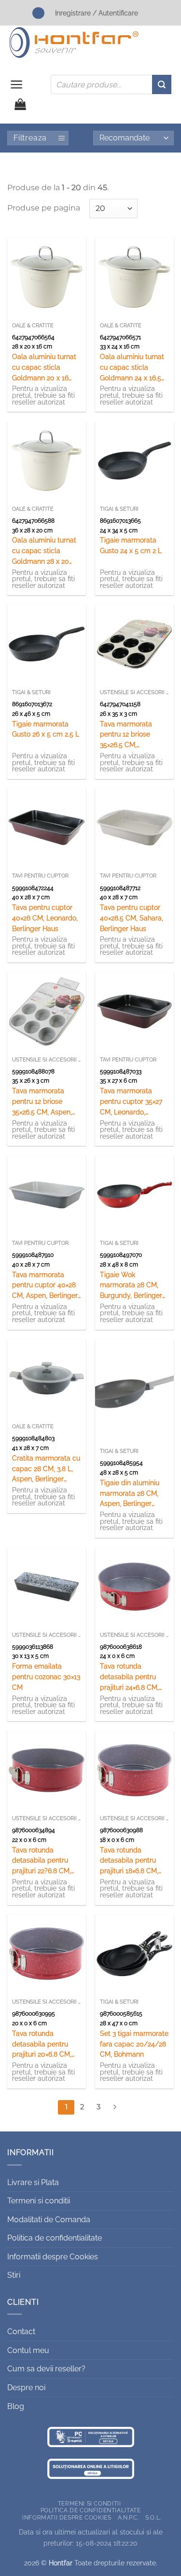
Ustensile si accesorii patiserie (134, 692)
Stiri (14, 2275)
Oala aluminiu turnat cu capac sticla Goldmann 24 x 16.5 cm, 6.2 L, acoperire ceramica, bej (132, 368)
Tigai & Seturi (119, 509)
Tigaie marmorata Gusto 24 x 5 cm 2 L (131, 545)
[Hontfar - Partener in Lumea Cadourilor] (74, 42)
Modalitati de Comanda (49, 2220)
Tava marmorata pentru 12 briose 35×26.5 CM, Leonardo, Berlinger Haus (131, 735)
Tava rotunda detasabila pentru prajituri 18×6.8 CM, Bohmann (129, 1861)
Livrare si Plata (33, 2182)
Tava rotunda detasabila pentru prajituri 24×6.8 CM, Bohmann (129, 1678)
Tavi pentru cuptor (40, 876)
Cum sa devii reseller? (46, 2369)
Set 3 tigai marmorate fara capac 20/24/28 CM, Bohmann (134, 2044)
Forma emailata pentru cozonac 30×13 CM (46, 1677)
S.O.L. (153, 2517)
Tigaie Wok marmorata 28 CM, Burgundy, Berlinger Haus (131, 1286)
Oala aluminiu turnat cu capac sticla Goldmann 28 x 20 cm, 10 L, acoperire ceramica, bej (44, 551)
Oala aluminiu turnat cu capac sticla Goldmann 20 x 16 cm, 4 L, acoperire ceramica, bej (44, 368)
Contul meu (28, 2350)
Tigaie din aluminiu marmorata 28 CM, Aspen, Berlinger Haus (130, 1494)
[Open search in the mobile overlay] (111, 84)
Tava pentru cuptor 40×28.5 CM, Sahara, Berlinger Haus (132, 918)
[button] (17, 84)
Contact (21, 2332)
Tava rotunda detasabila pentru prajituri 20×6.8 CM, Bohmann (42, 2045)
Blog (16, 2406)
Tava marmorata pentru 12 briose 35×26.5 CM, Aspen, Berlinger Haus (42, 1102)
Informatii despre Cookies (53, 2257)
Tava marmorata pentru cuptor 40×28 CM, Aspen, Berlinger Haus (45, 1286)
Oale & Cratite (33, 326)
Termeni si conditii (39, 2201)
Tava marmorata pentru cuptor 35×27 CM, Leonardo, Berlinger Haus (131, 1102)
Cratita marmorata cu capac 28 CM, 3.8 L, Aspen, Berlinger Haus (46, 1469)
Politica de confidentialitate (55, 2238)
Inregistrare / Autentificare (97, 13)
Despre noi (26, 2388)
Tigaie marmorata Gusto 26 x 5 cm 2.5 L (46, 729)
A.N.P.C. (128, 2517)
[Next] (115, 2107)
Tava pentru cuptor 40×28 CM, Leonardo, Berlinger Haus (45, 918)
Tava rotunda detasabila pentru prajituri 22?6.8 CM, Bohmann (42, 1861)
